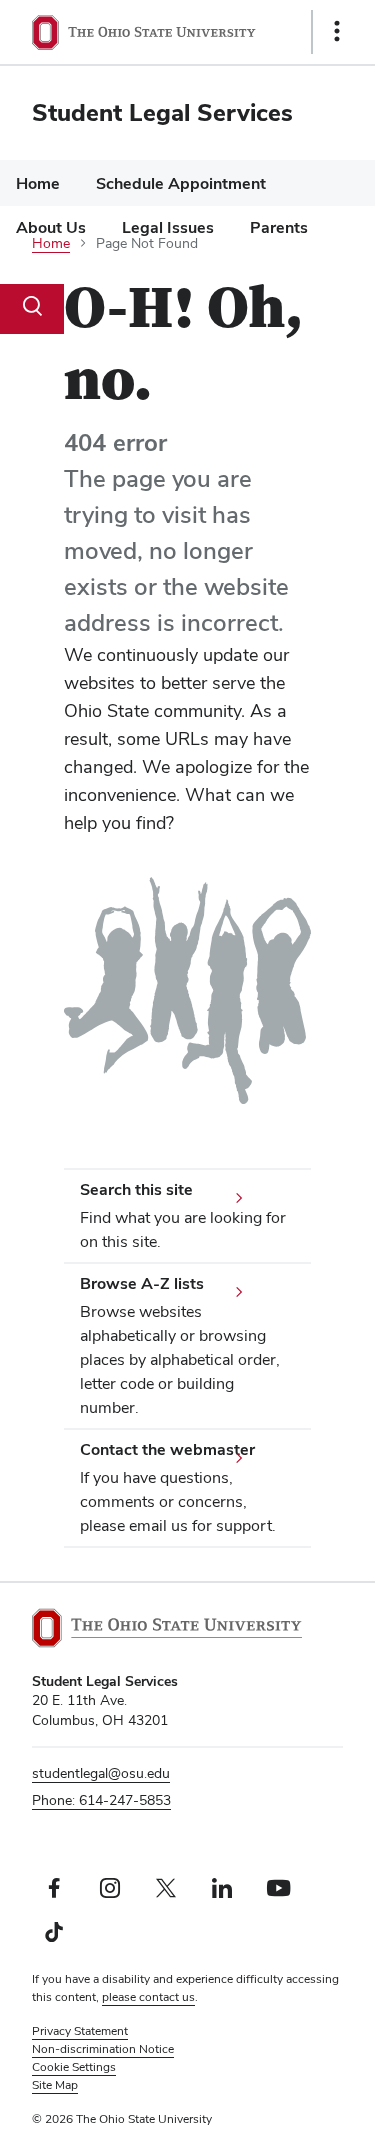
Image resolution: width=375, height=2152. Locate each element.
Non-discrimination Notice (103, 2049)
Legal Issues (168, 227)
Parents (279, 227)
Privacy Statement (80, 2031)
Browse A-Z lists (142, 1283)
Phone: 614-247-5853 (101, 1800)
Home (38, 183)
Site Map (55, 2085)
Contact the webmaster (167, 1449)
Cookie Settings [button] (74, 2067)
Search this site (136, 1189)
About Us (51, 227)
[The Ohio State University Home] (167, 1628)
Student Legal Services (162, 112)
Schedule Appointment (181, 183)
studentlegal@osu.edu (101, 1773)
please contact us (148, 1997)
